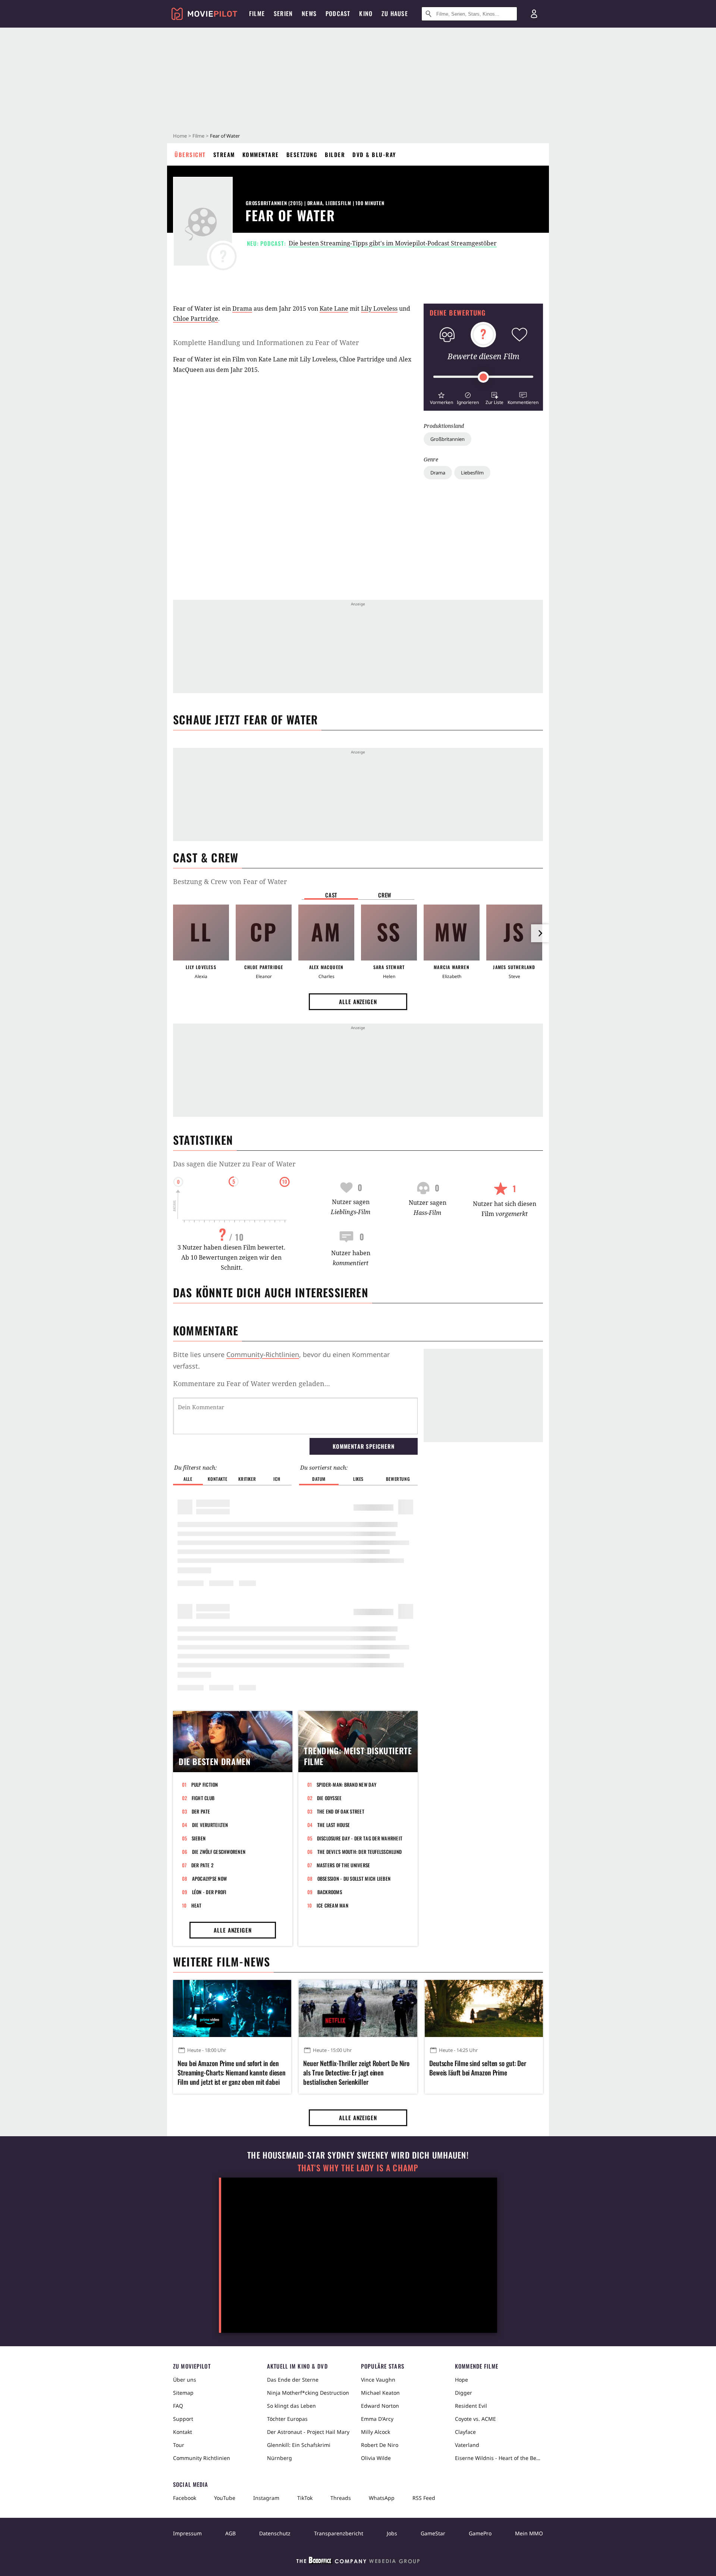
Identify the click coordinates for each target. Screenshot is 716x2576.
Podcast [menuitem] (338, 13)
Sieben (199, 1838)
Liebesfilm (472, 473)
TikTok (305, 2498)
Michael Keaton (380, 2393)
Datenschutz (275, 2533)
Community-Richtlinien (263, 1354)
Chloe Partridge (196, 319)
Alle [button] (188, 1479)
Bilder (335, 154)
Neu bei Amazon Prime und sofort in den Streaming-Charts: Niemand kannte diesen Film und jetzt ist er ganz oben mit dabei (232, 2073)
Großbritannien (447, 439)
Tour (179, 2445)
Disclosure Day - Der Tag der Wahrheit (360, 1838)
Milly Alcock (376, 2432)
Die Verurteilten (210, 1825)
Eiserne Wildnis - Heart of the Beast (499, 2458)
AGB (230, 2533)
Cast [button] (331, 895)
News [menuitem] (309, 13)
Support (183, 2419)
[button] (441, 397)
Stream (224, 154)
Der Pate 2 (202, 1865)
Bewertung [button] (398, 1479)
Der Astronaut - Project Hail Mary (308, 2432)
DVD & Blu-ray (374, 154)
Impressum (187, 2533)
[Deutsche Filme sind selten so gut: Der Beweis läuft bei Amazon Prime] (484, 2008)
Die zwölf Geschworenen (219, 1852)
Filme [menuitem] (257, 13)
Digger (464, 2393)
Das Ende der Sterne (293, 2380)
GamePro (480, 2533)
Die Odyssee (329, 1798)
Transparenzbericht (339, 2533)
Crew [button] (385, 895)
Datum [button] (319, 1479)
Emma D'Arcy (377, 2419)
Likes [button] (358, 1479)
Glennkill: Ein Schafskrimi (299, 2445)
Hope (461, 2380)
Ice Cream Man (332, 1905)
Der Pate (201, 1811)
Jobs (392, 2533)
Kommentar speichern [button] (363, 1446)
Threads (341, 2498)
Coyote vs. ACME (475, 2419)
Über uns (185, 2380)
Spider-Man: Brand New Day (347, 1784)
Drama (438, 473)
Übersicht (190, 154)
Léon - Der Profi (209, 1892)
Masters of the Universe (343, 1865)
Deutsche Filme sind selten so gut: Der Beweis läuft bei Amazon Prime (478, 2068)
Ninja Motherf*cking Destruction (308, 2393)
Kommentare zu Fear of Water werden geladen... (252, 1383)
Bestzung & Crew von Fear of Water (230, 881)
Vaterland (467, 2445)
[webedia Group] (358, 2562)
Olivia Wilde (376, 2458)
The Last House (334, 1825)
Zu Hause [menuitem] (395, 13)
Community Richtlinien (202, 2458)
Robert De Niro (380, 2445)
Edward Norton (380, 2406)
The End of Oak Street (341, 1811)
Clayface (465, 2432)
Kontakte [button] (217, 1479)
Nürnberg (280, 2458)
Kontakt (183, 2432)
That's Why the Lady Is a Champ (358, 2168)
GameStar (433, 2533)
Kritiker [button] (247, 1479)
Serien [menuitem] (283, 13)
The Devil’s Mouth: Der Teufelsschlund (360, 1852)
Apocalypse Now (210, 1878)
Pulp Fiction (205, 1784)
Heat (197, 1905)
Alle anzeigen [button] (358, 1002)
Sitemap (183, 2393)
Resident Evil (471, 2406)
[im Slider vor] (540, 933)
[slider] (483, 377)
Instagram (266, 2498)
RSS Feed (424, 2498)
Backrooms (330, 1892)
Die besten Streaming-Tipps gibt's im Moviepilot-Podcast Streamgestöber (393, 243)
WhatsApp (382, 2498)
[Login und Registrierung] (534, 14)
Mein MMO (529, 2533)
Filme (198, 136)
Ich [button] (277, 1479)
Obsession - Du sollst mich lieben (354, 1878)
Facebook (185, 2498)
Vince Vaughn (378, 2380)
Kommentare (261, 154)
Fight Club (203, 1798)
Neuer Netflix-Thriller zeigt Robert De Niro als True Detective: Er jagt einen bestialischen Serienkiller (356, 2073)
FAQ (178, 2406)
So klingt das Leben (291, 2406)
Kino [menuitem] (366, 13)
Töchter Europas (287, 2419)
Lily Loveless (379, 308)
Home (180, 136)
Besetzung (302, 154)
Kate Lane (334, 308)
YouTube (225, 2498)
